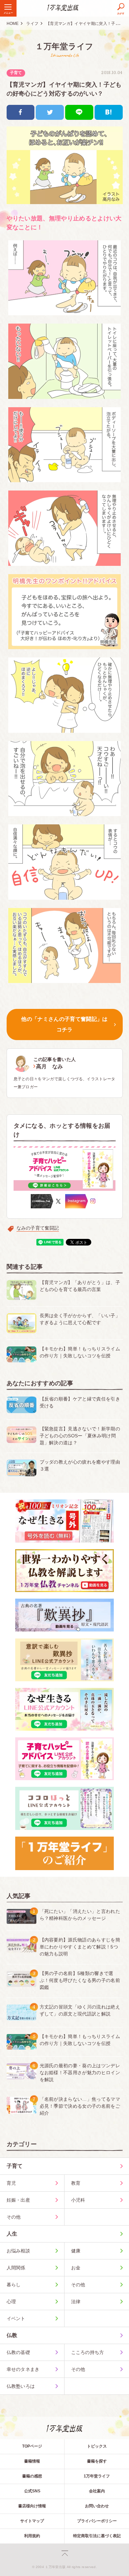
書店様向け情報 (32, 2506)
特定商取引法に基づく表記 (97, 2536)
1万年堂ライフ (97, 2476)
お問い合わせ (97, 2506)
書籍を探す (97, 2461)
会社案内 (97, 2491)
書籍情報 (32, 2461)
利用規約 (32, 2536)
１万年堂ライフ (64, 46)
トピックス (97, 2446)
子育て (16, 73)
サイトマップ (32, 2521)
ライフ (32, 24)
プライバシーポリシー (97, 2521)
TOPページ (32, 2446)
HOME (13, 24)
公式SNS (32, 2491)
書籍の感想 (32, 2476)
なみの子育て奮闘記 (38, 1228)
